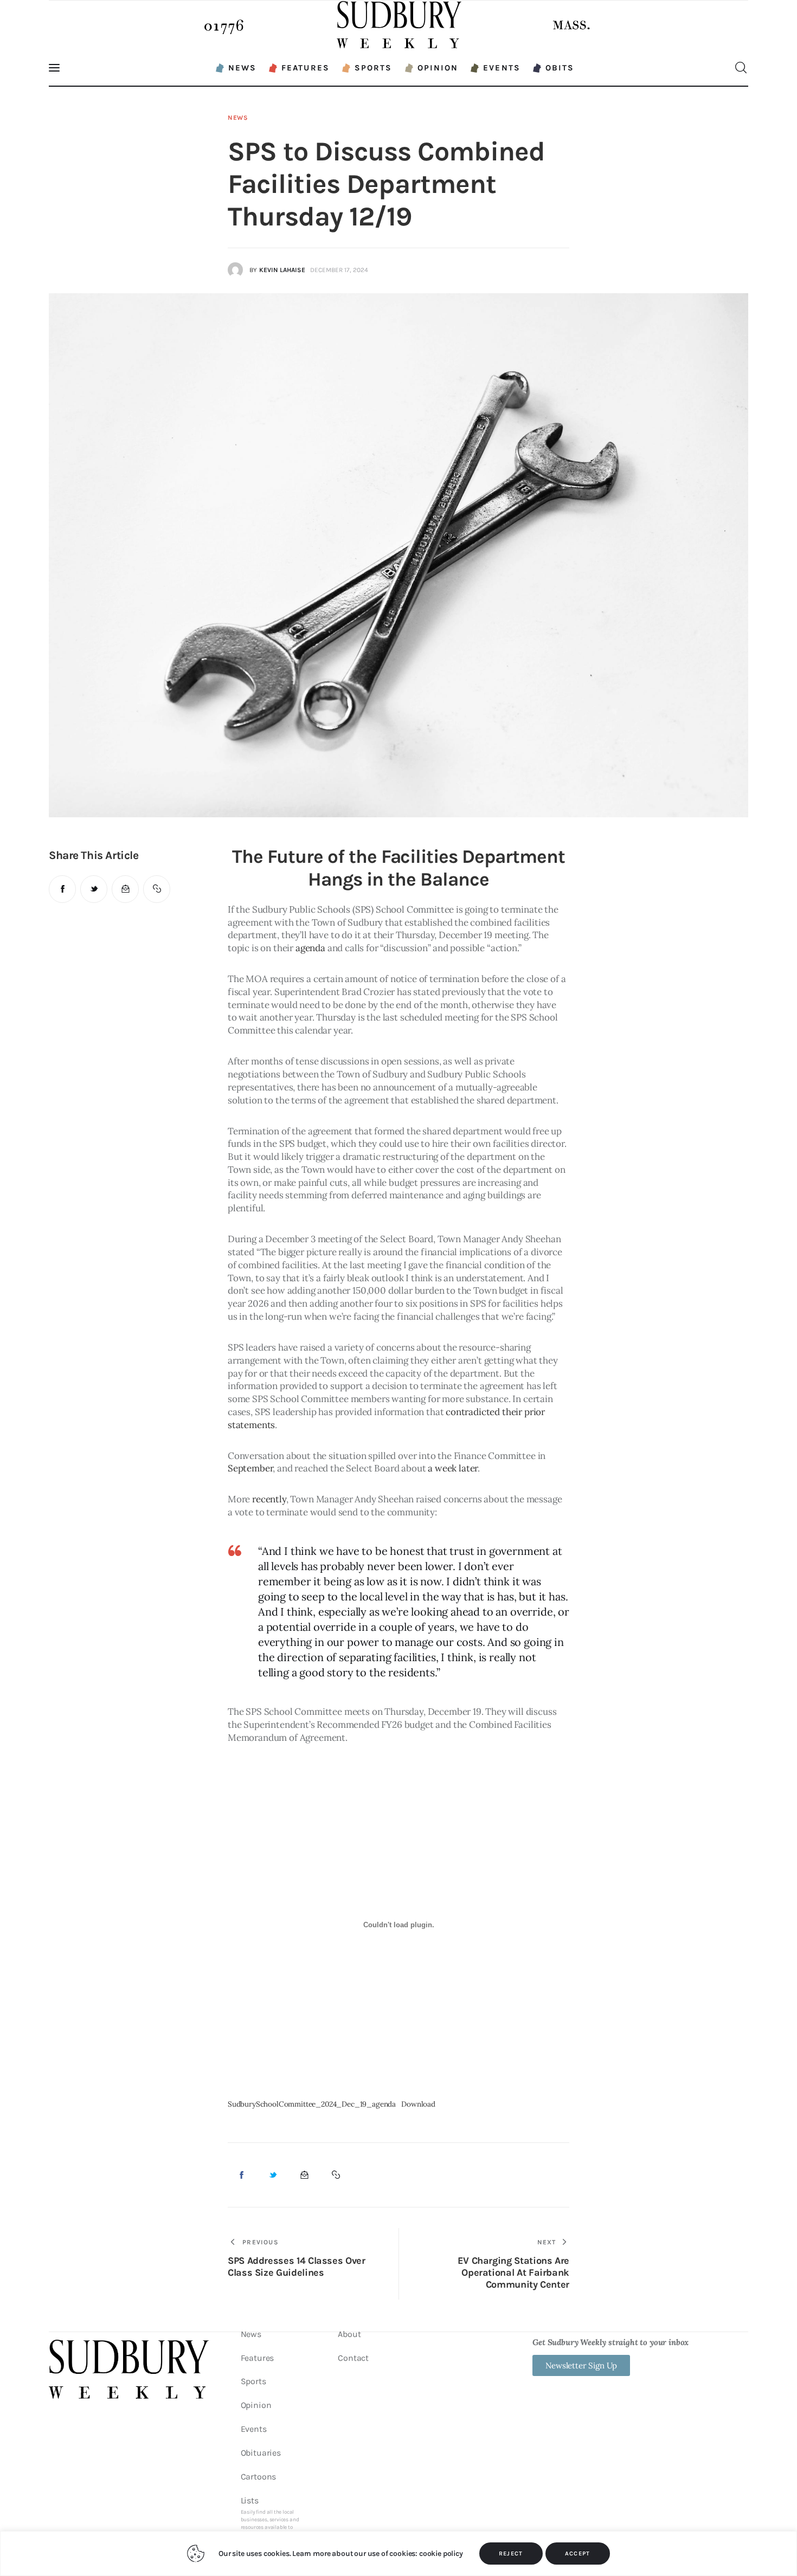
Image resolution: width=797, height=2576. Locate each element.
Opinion (256, 2405)
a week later (453, 1468)
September (250, 1468)
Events (254, 2429)
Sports (253, 2381)
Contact (353, 2358)
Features (258, 2358)
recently (269, 1499)
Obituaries (261, 2453)
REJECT (511, 2554)
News (238, 118)
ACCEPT (578, 2554)
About (349, 2334)
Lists (270, 2520)
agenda (310, 948)
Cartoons (259, 2477)
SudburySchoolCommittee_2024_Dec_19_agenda (312, 2104)
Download (418, 2104)
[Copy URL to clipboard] (157, 889)
